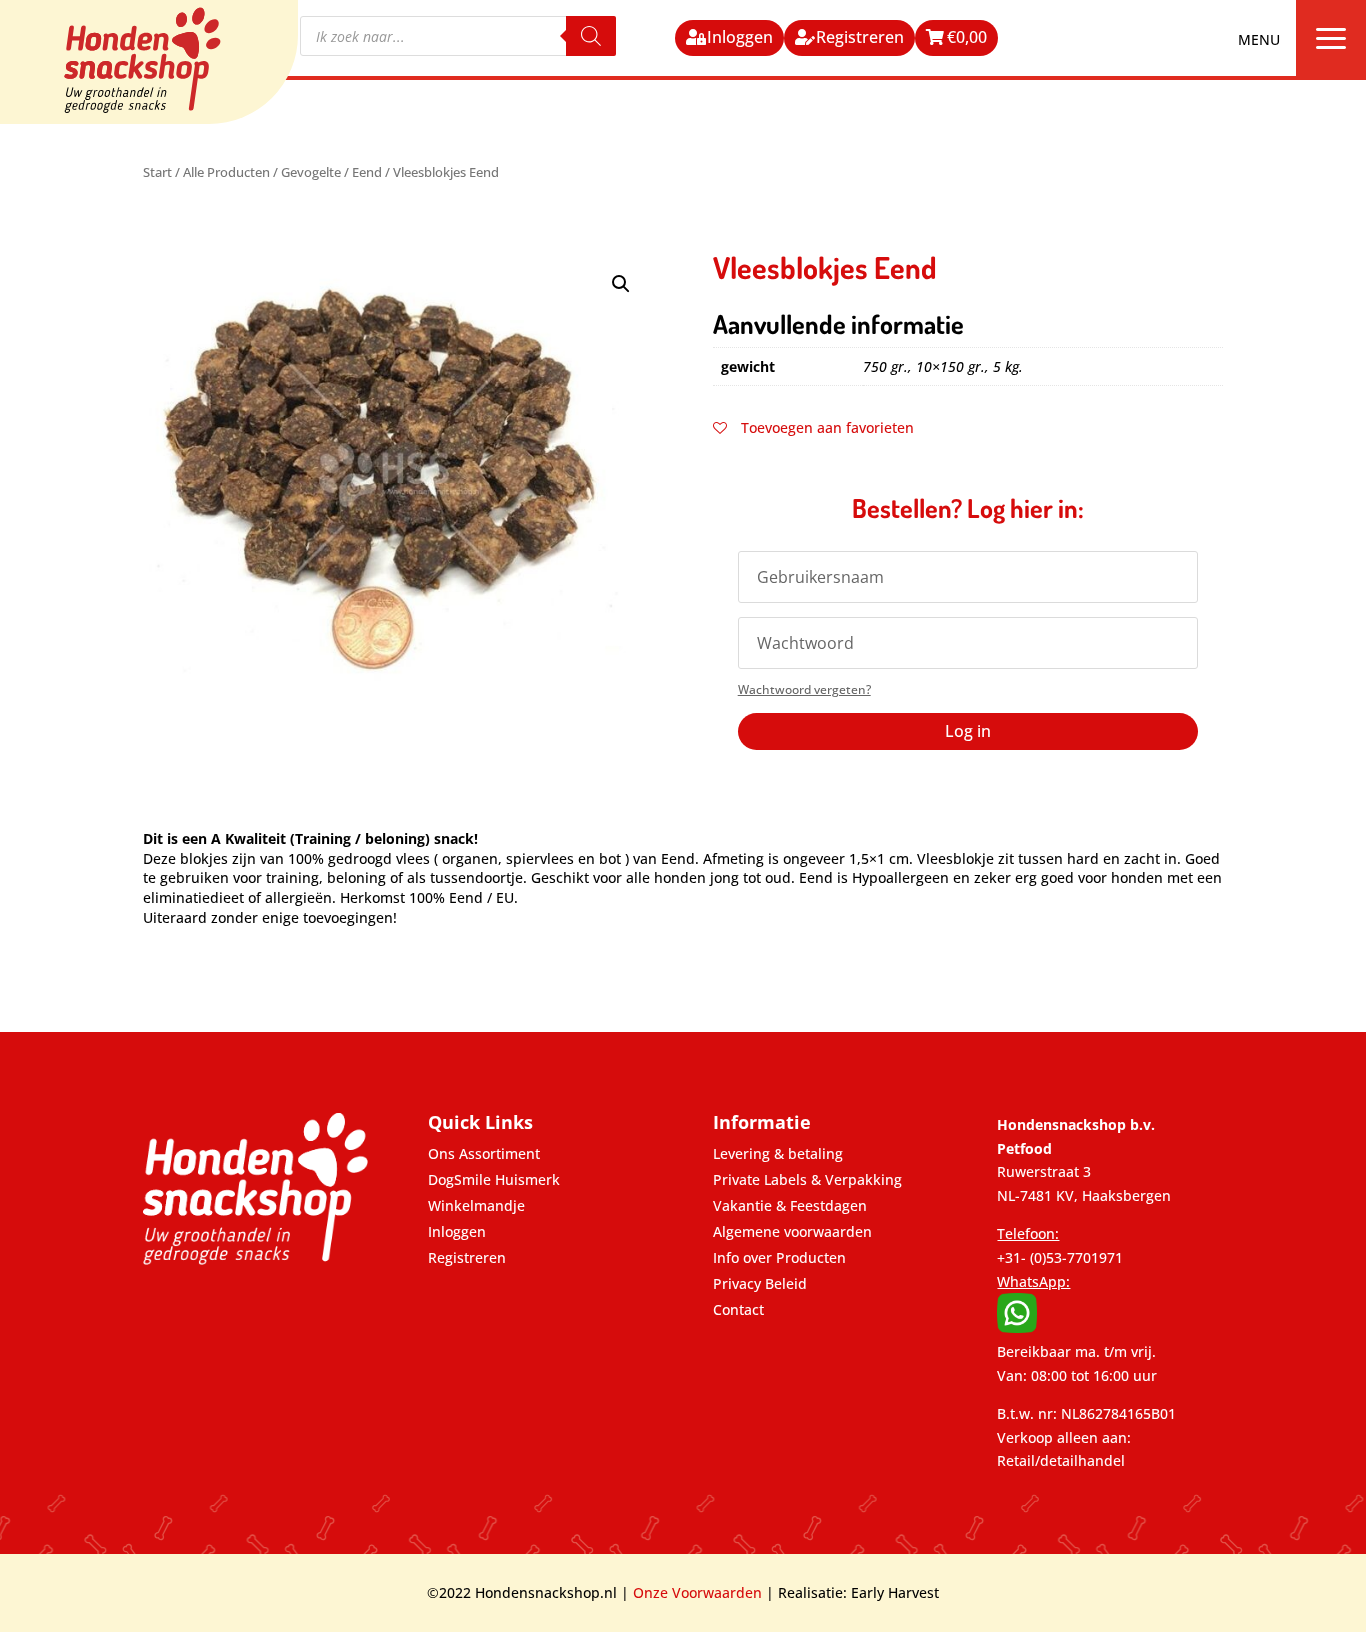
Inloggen (740, 37)
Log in (968, 731)
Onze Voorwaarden (697, 1592)
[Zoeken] (591, 36)
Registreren (860, 37)
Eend (367, 172)
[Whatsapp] (1017, 1327)
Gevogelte (311, 172)
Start (157, 172)
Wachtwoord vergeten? (804, 689)
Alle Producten (226, 172)
